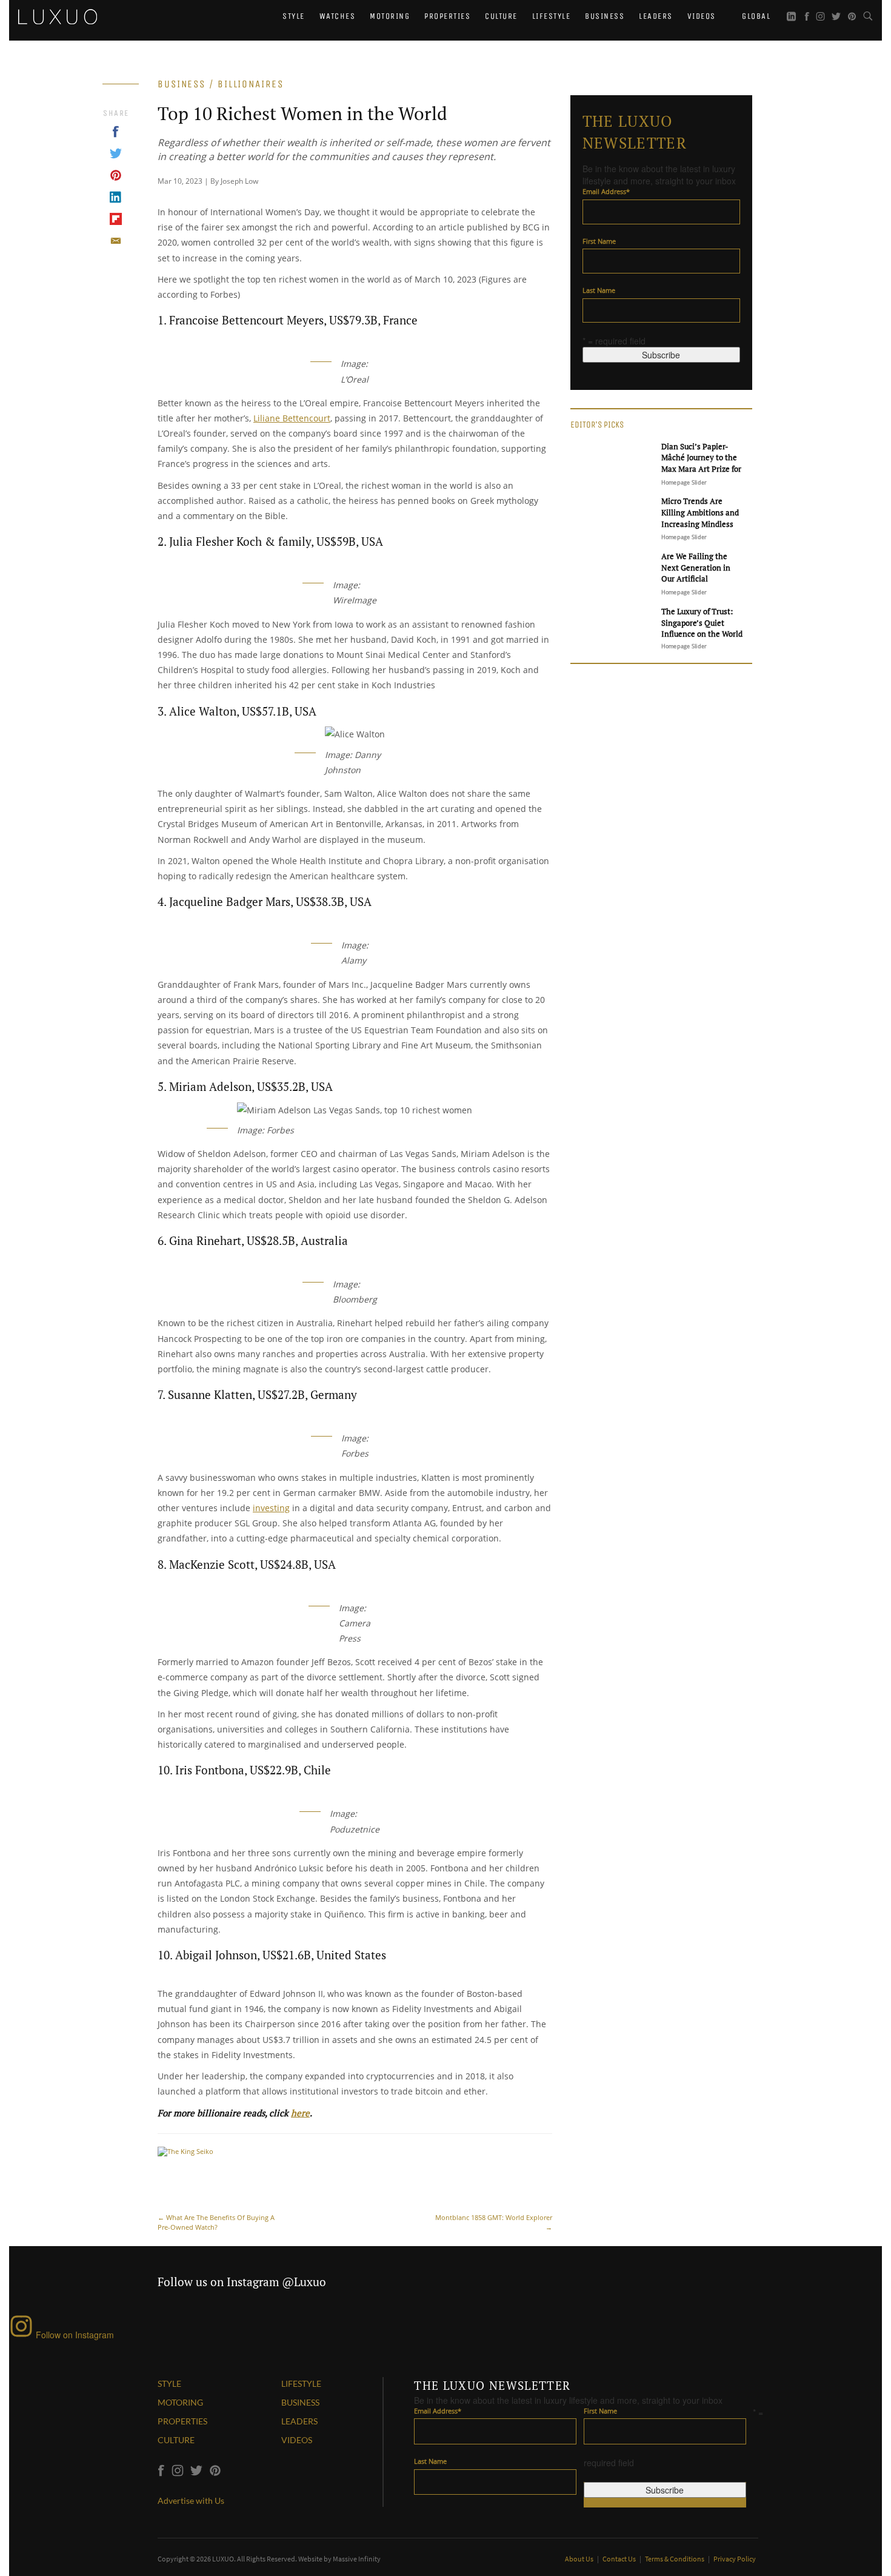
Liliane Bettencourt (292, 418)
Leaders (656, 16)
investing (271, 1508)
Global (755, 16)
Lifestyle (552, 16)
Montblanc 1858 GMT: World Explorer (494, 2222)
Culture (501, 16)
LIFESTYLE (301, 2383)
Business (605, 16)
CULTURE (176, 2440)
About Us (580, 2559)
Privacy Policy (735, 2559)
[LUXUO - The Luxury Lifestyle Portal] (58, 15)
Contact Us (620, 2559)
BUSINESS (300, 2402)
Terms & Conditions (675, 2559)
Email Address (606, 191)
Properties (447, 16)
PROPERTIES (182, 2421)
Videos (702, 16)
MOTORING (180, 2402)
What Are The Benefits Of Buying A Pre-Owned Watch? (216, 2222)
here (300, 2113)
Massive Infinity (357, 2559)
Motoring (390, 16)
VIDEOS (297, 2440)
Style (294, 16)
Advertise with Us (191, 2501)
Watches (338, 16)
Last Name (599, 290)
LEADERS (299, 2421)
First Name (599, 241)
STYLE (169, 2383)
